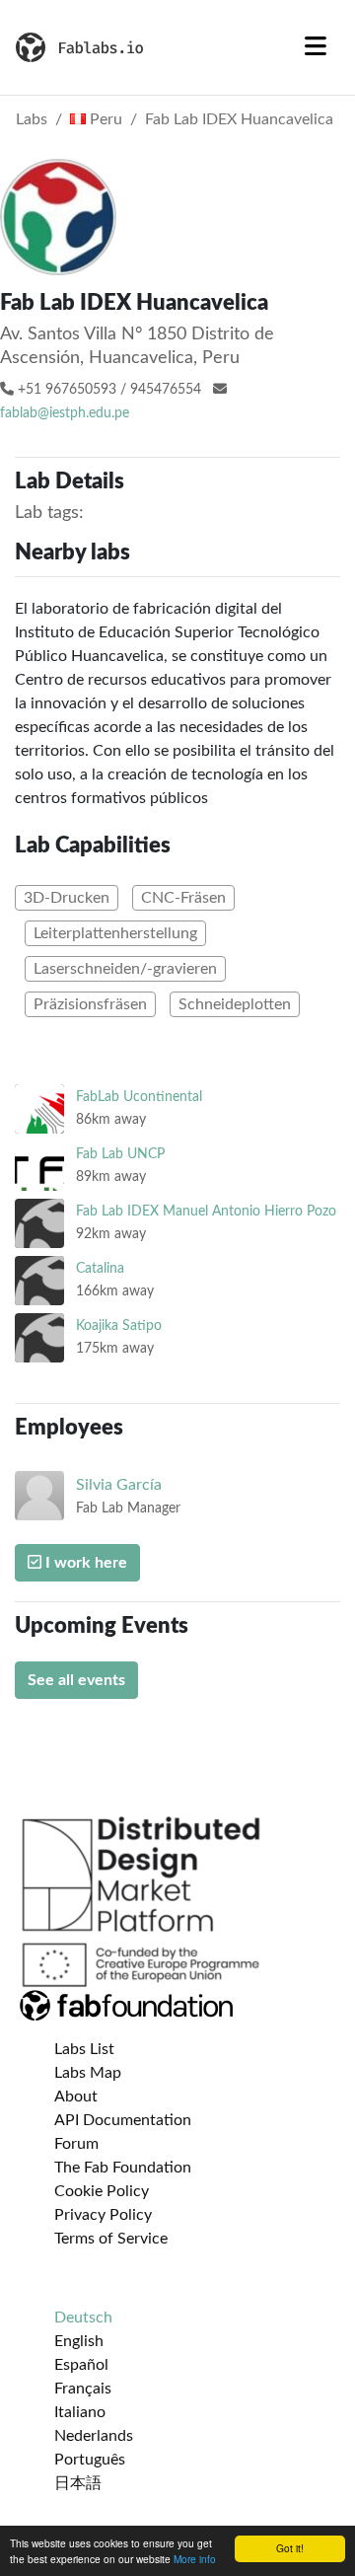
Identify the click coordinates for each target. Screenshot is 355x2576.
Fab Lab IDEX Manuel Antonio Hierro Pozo (206, 1211)
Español (81, 2365)
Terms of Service (111, 2239)
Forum (76, 2144)
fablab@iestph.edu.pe (65, 413)
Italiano (80, 2412)
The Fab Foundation (123, 2168)
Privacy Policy (103, 2215)
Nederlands (94, 2436)
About (76, 2097)
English (79, 2341)
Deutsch (83, 2318)
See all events (76, 1680)
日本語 (78, 2483)
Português (90, 2460)
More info (195, 2559)
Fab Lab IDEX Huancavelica (239, 119)
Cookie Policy (102, 2191)
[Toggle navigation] (316, 47)
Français (83, 2389)
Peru (104, 119)
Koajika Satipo (119, 1325)
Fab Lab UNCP (120, 1154)
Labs (32, 119)
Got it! (290, 2548)
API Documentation (123, 2120)
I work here (84, 1563)
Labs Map (88, 2073)
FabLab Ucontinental (139, 1097)
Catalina (100, 1268)
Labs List (84, 2049)
